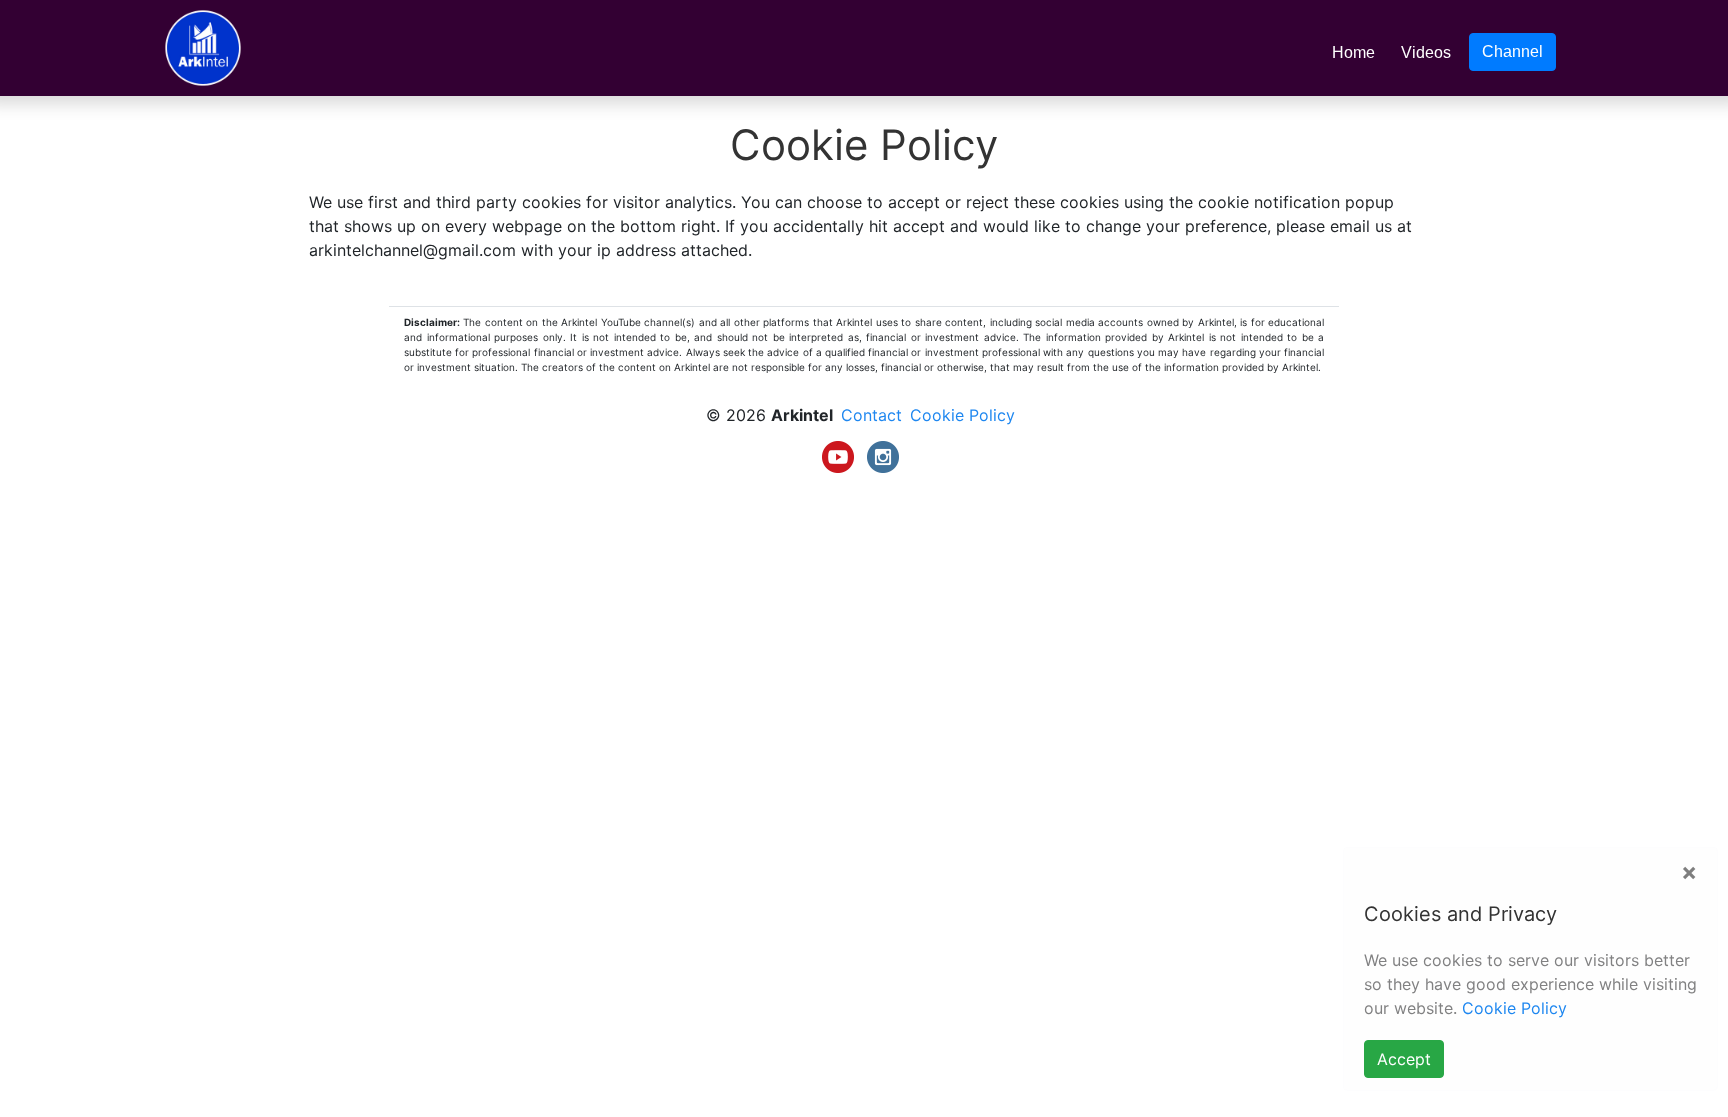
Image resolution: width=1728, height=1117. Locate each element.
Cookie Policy (1514, 1008)
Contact (871, 415)
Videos (1426, 52)
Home (1357, 52)
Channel (1512, 51)
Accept (1404, 1059)
